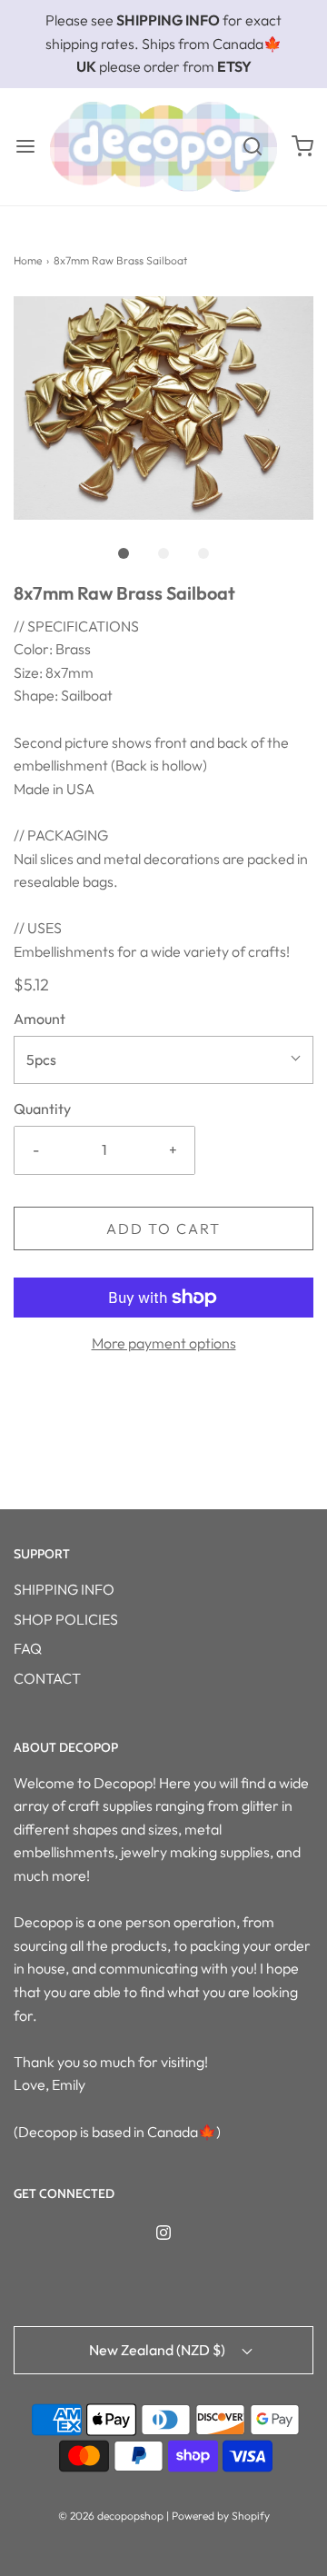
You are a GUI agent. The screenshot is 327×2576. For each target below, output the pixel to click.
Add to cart (163, 1228)
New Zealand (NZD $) (159, 2350)
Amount (40, 1019)
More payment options (164, 1343)
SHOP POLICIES (66, 1619)
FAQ (28, 1648)
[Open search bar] (252, 147)
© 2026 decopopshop (111, 2516)
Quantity (42, 1109)
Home (28, 260)
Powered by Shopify (221, 2516)
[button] (163, 408)
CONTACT (47, 1678)
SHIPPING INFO (64, 1589)
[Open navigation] (25, 147)
